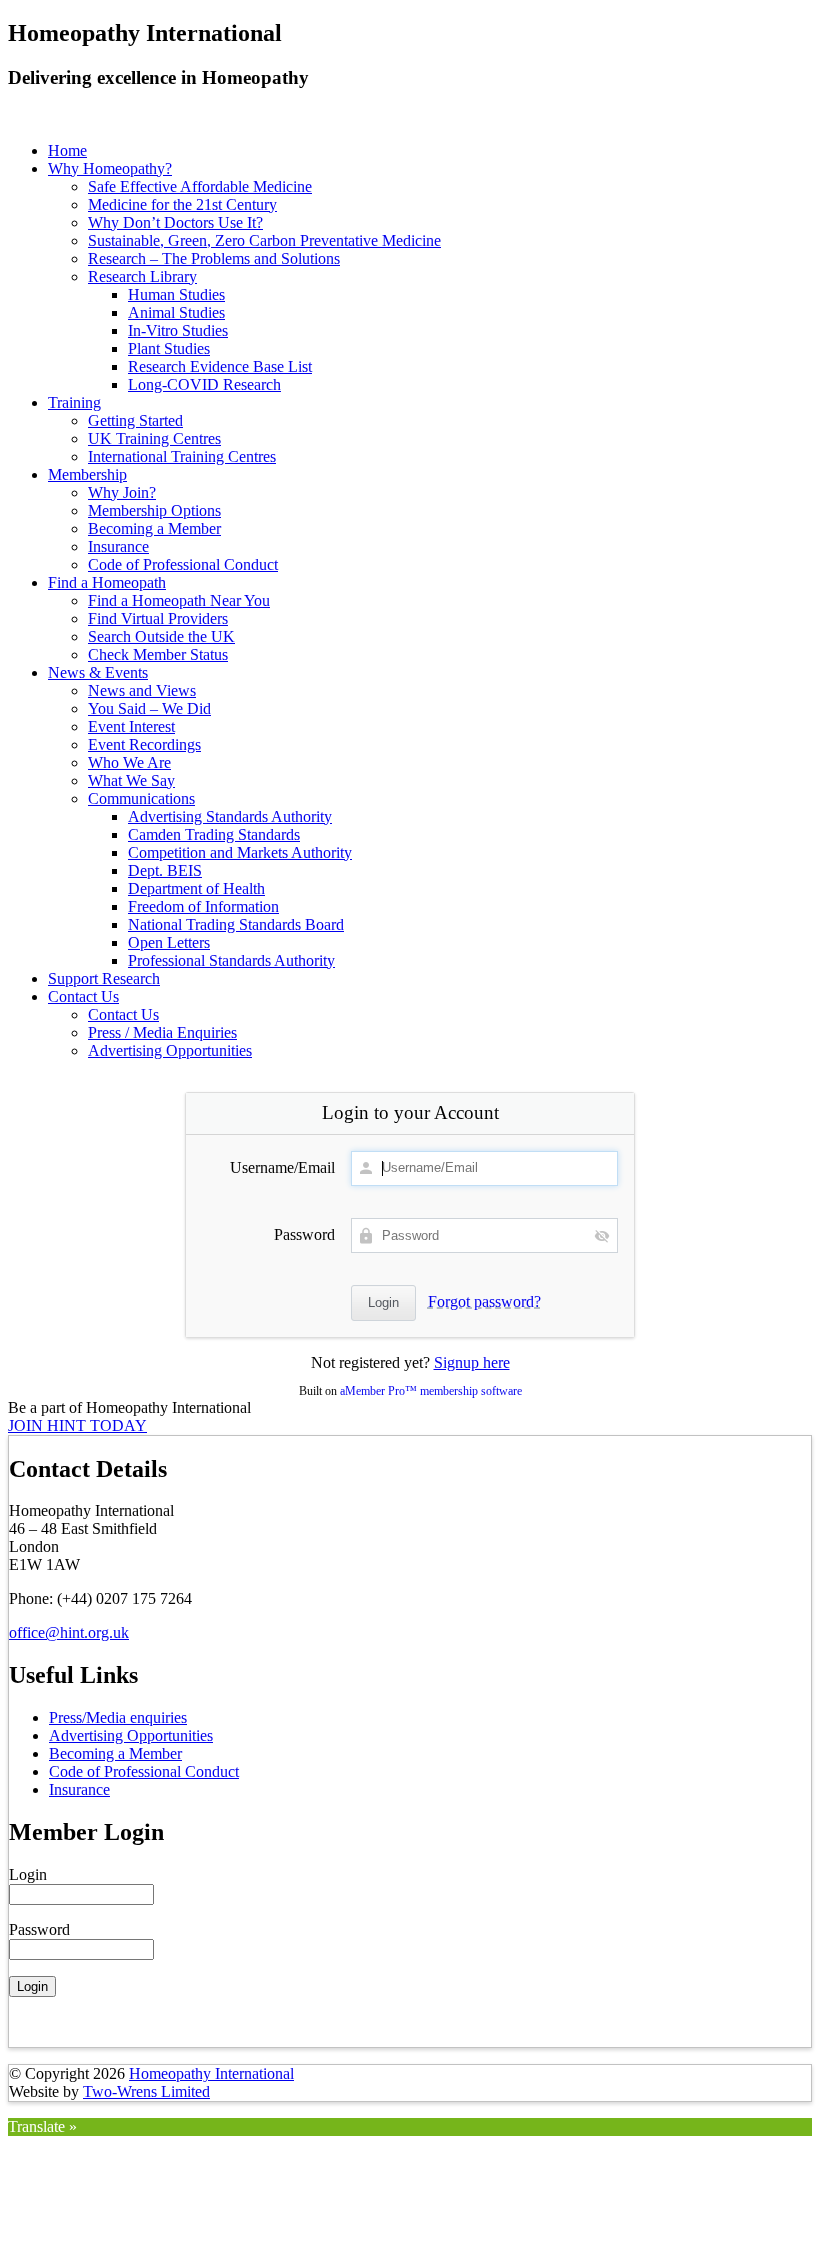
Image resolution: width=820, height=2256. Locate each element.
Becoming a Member (154, 528)
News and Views (142, 690)
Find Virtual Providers (158, 618)
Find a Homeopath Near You (179, 600)
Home (67, 150)
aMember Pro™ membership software (431, 1391)
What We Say (131, 780)
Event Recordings (144, 744)
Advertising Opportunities (170, 1050)
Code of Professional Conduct (183, 564)
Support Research (104, 978)
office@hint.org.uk (69, 1632)
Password (304, 1234)
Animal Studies (176, 312)
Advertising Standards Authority (230, 816)
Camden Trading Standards (214, 834)
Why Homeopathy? (110, 168)
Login (28, 1874)
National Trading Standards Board (236, 924)
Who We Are (129, 762)
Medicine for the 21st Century (182, 204)
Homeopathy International (211, 2073)
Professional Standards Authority (231, 960)
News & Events (98, 672)
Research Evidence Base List (220, 366)
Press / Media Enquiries (162, 1032)
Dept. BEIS (165, 870)
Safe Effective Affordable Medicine (200, 186)
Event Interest (131, 726)
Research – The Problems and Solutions (214, 258)
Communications (141, 798)
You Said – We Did (149, 708)
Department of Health (196, 888)
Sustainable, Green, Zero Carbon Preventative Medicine (264, 240)
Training (74, 402)
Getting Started (135, 420)
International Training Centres (182, 456)
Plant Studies (169, 348)
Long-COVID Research (204, 384)
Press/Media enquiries (118, 1717)
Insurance (118, 546)
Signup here (472, 1362)
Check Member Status (158, 654)
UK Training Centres (154, 438)
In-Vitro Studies (178, 330)
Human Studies (176, 294)
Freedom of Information (203, 906)
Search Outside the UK (161, 636)
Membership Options (154, 510)
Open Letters (169, 942)
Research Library (142, 276)
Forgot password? (484, 1301)
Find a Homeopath (107, 582)
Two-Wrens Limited (146, 2091)
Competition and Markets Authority (240, 852)
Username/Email (282, 1167)
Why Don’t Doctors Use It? (175, 222)
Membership (87, 474)
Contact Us (83, 996)
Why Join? (122, 492)
